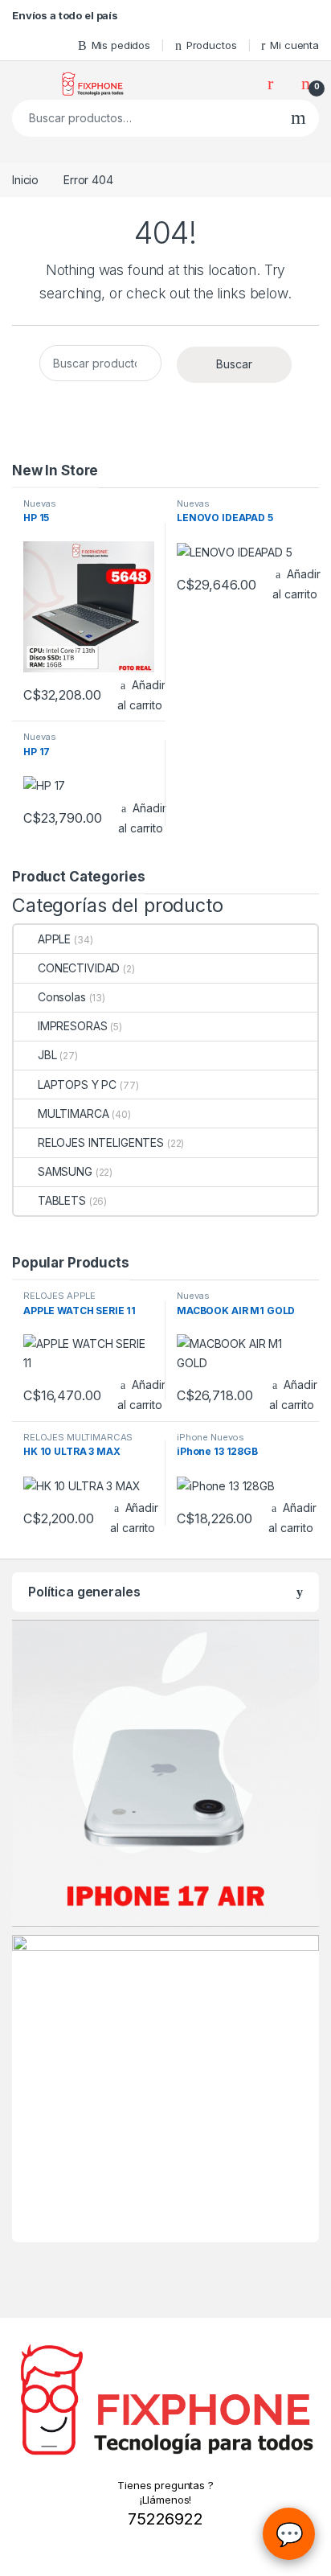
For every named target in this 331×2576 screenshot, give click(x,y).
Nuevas (40, 503)
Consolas (62, 997)
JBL (47, 1055)
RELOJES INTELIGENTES (101, 1142)
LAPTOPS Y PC (77, 1085)
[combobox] (145, 118)
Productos (212, 45)
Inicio (25, 180)
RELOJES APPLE (59, 1296)
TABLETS (62, 1200)
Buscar (298, 118)
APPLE (54, 939)
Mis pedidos (121, 45)
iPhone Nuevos (210, 1437)
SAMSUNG (65, 1171)
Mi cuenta (294, 45)
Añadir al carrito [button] (141, 695)
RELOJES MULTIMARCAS (78, 1437)
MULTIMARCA (73, 1113)
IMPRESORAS (72, 1026)
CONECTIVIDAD (79, 968)
